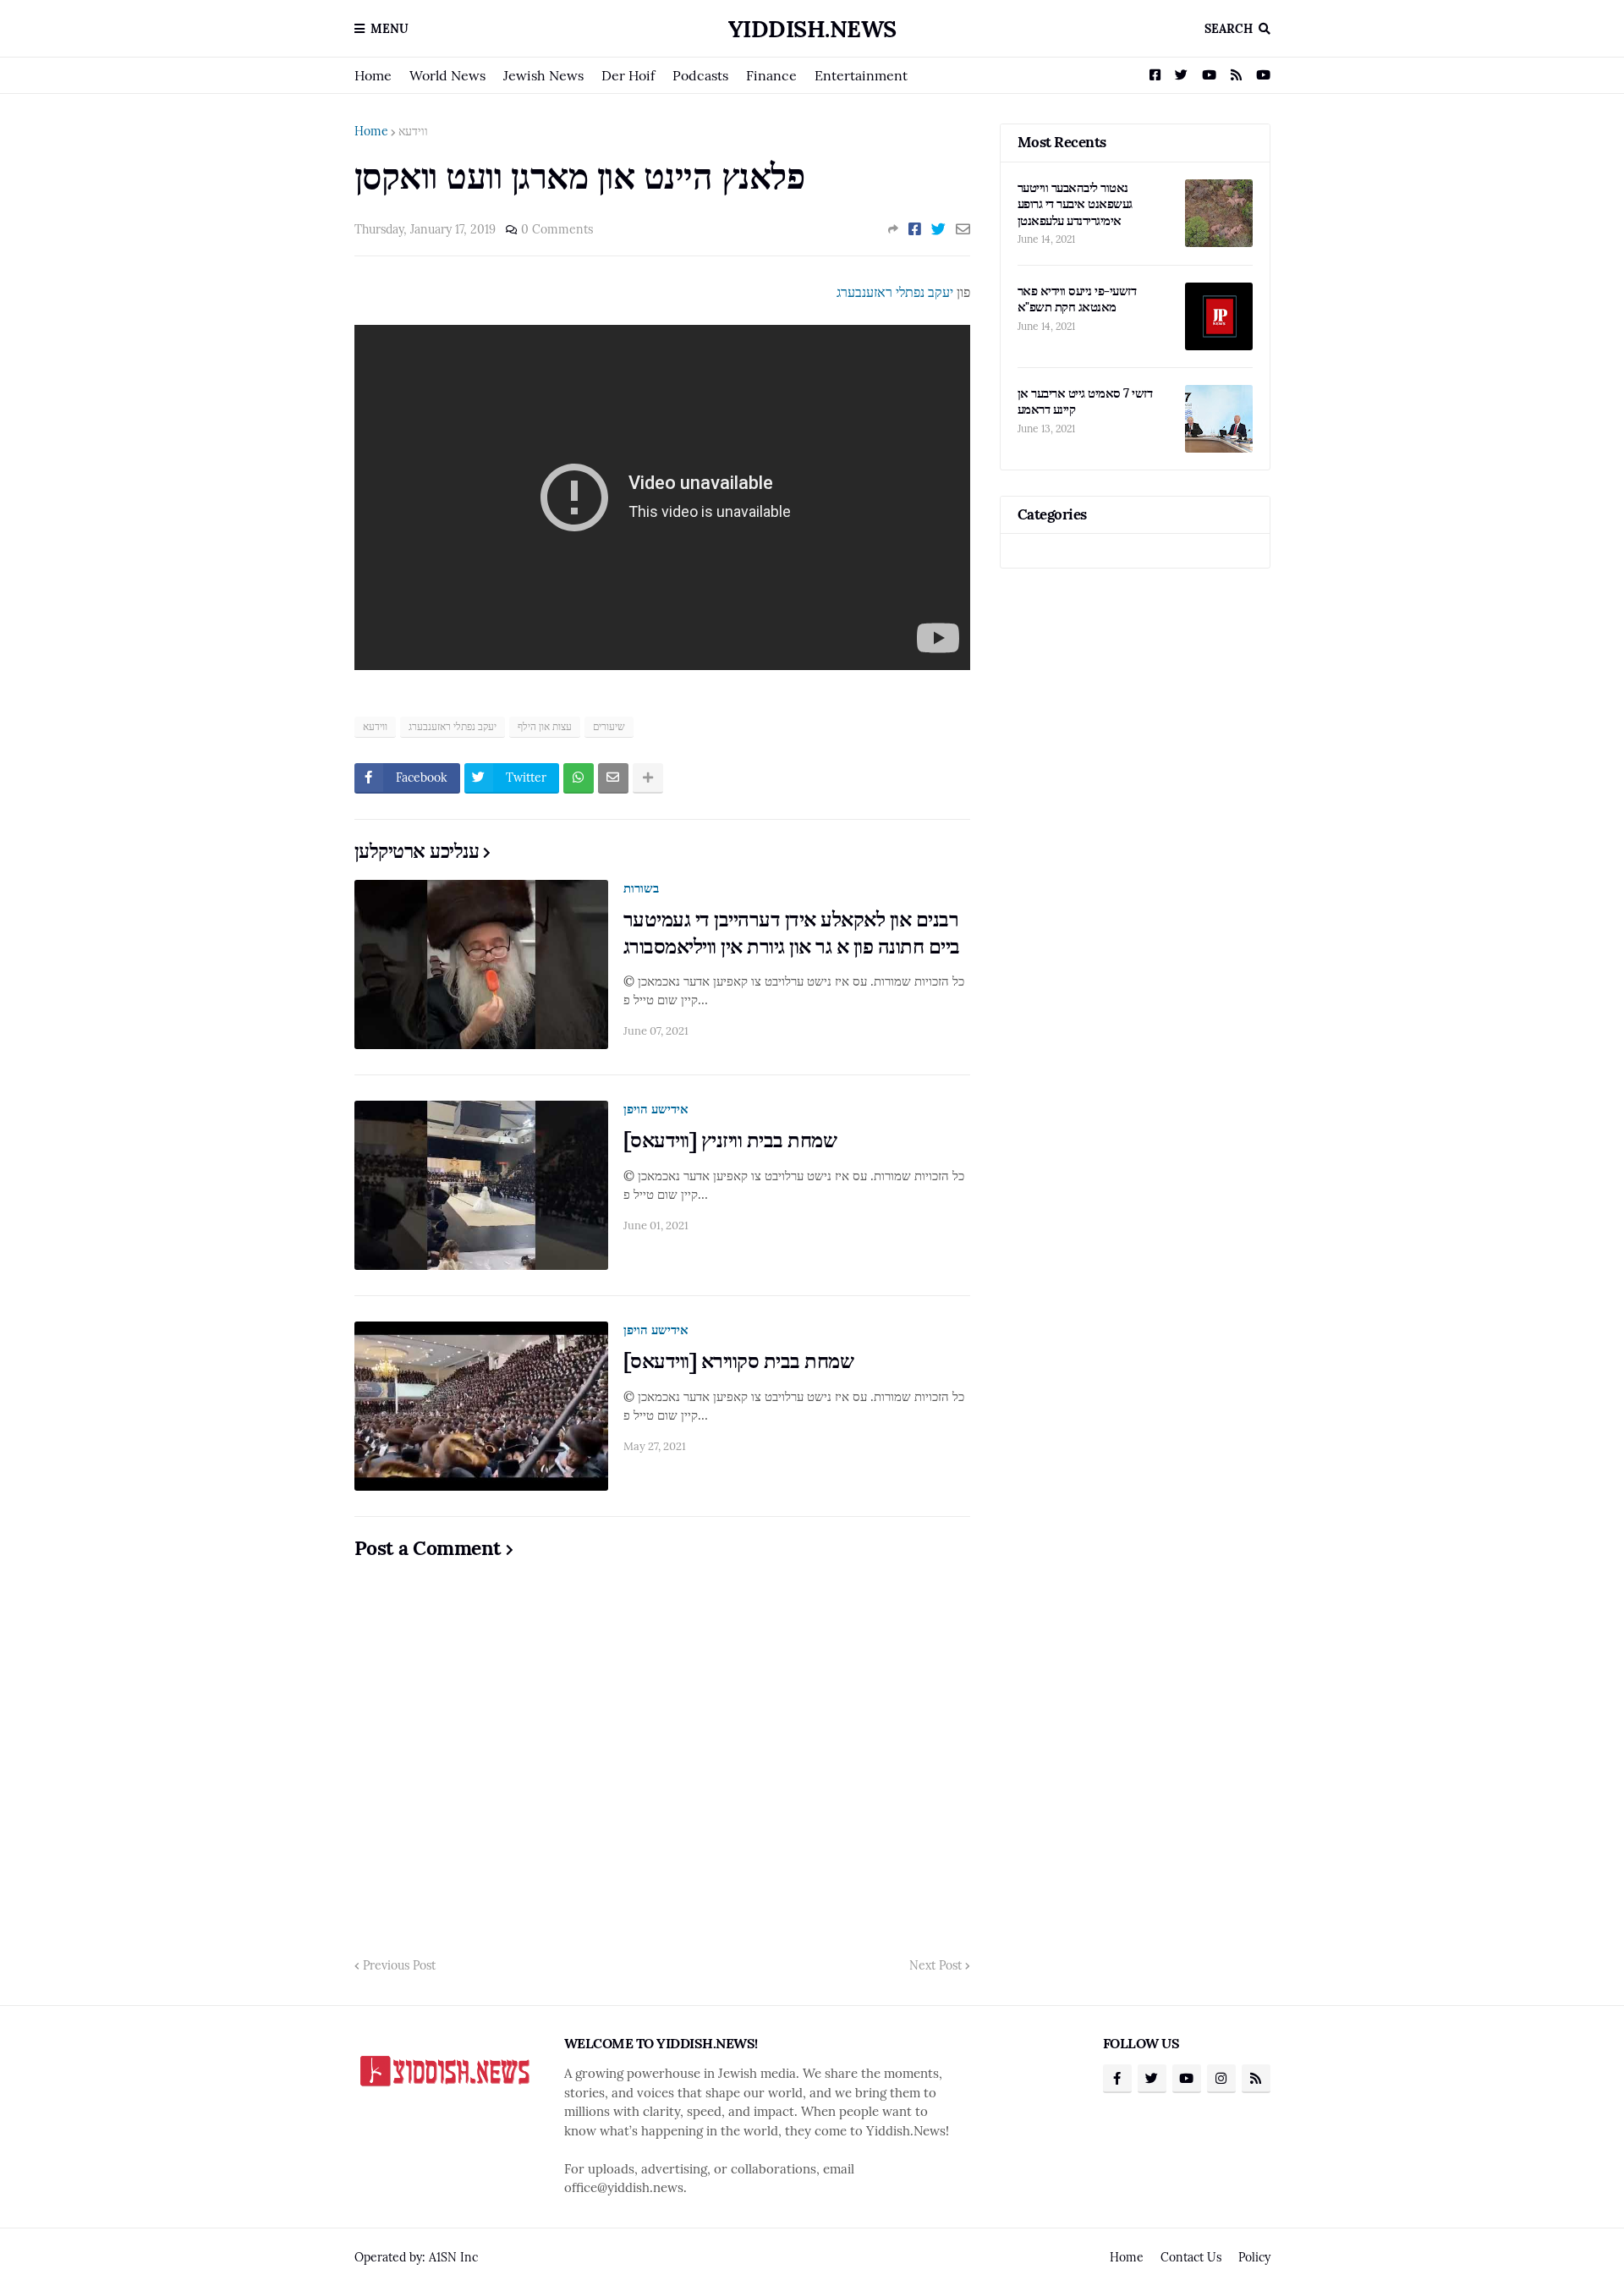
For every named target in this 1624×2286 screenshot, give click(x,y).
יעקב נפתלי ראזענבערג (895, 292)
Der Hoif (628, 75)
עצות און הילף (545, 726)
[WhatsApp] (579, 778)
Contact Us (1191, 2257)
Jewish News (543, 75)
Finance (771, 75)
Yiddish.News (812, 29)
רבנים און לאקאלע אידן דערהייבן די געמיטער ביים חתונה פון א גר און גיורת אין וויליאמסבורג (792, 932)
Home (373, 75)
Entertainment (861, 75)
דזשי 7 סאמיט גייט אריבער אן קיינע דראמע (1085, 401)
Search (1229, 29)
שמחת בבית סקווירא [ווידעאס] (739, 1361)
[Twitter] (938, 229)
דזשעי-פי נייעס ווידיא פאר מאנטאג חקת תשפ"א (1077, 299)
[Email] (963, 229)
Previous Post (399, 1965)
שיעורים (609, 726)
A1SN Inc (453, 2257)
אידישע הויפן (656, 1109)
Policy (1254, 2257)
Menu (390, 29)
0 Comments (557, 229)
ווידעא (413, 131)
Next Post (935, 1965)
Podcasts (700, 75)
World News (447, 75)
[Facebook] (915, 229)
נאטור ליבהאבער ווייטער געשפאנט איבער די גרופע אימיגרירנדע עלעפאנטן (1075, 204)
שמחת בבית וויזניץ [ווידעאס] (730, 1140)
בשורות (641, 888)
